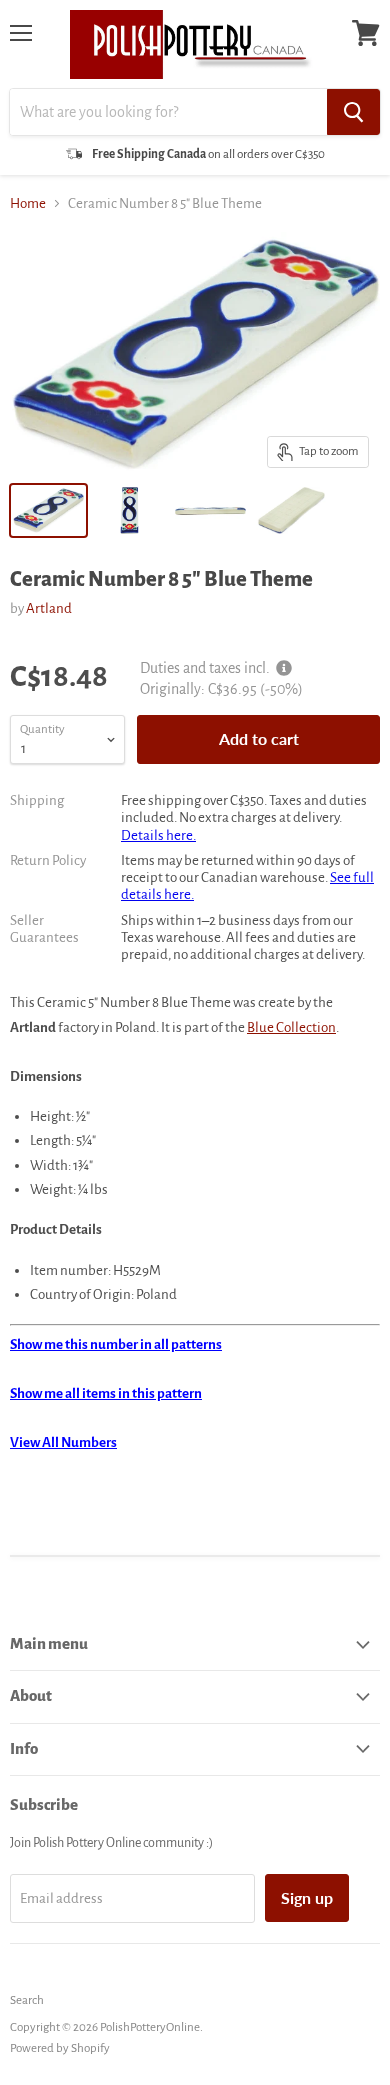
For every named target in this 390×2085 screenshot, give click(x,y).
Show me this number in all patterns (116, 1344)
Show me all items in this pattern (106, 1393)
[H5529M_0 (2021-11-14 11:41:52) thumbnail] (291, 510)
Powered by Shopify (60, 2048)
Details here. (158, 835)
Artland (49, 608)
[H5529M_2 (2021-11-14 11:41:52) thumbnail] (210, 510)
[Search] (353, 112)
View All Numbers (63, 1442)
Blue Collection (291, 1027)
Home (28, 203)
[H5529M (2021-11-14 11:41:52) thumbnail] (48, 510)
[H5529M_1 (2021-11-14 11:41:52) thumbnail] (129, 510)
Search (27, 2000)
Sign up (307, 1897)
